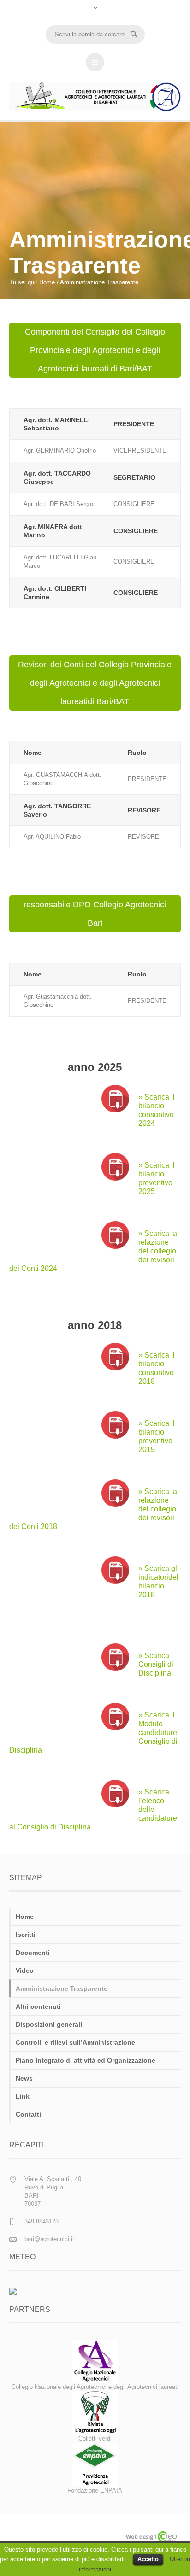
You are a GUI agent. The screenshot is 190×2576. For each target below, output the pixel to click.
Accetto (148, 2559)
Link (23, 2096)
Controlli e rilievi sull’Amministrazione (75, 2042)
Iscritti (26, 1935)
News (24, 2078)
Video (25, 1970)
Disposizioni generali (49, 2024)
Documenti (33, 1953)
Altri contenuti (38, 2006)
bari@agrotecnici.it (49, 2239)
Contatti (28, 2114)
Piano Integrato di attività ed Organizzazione (86, 2060)
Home (47, 282)
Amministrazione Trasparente (62, 1988)
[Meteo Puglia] (13, 2291)
